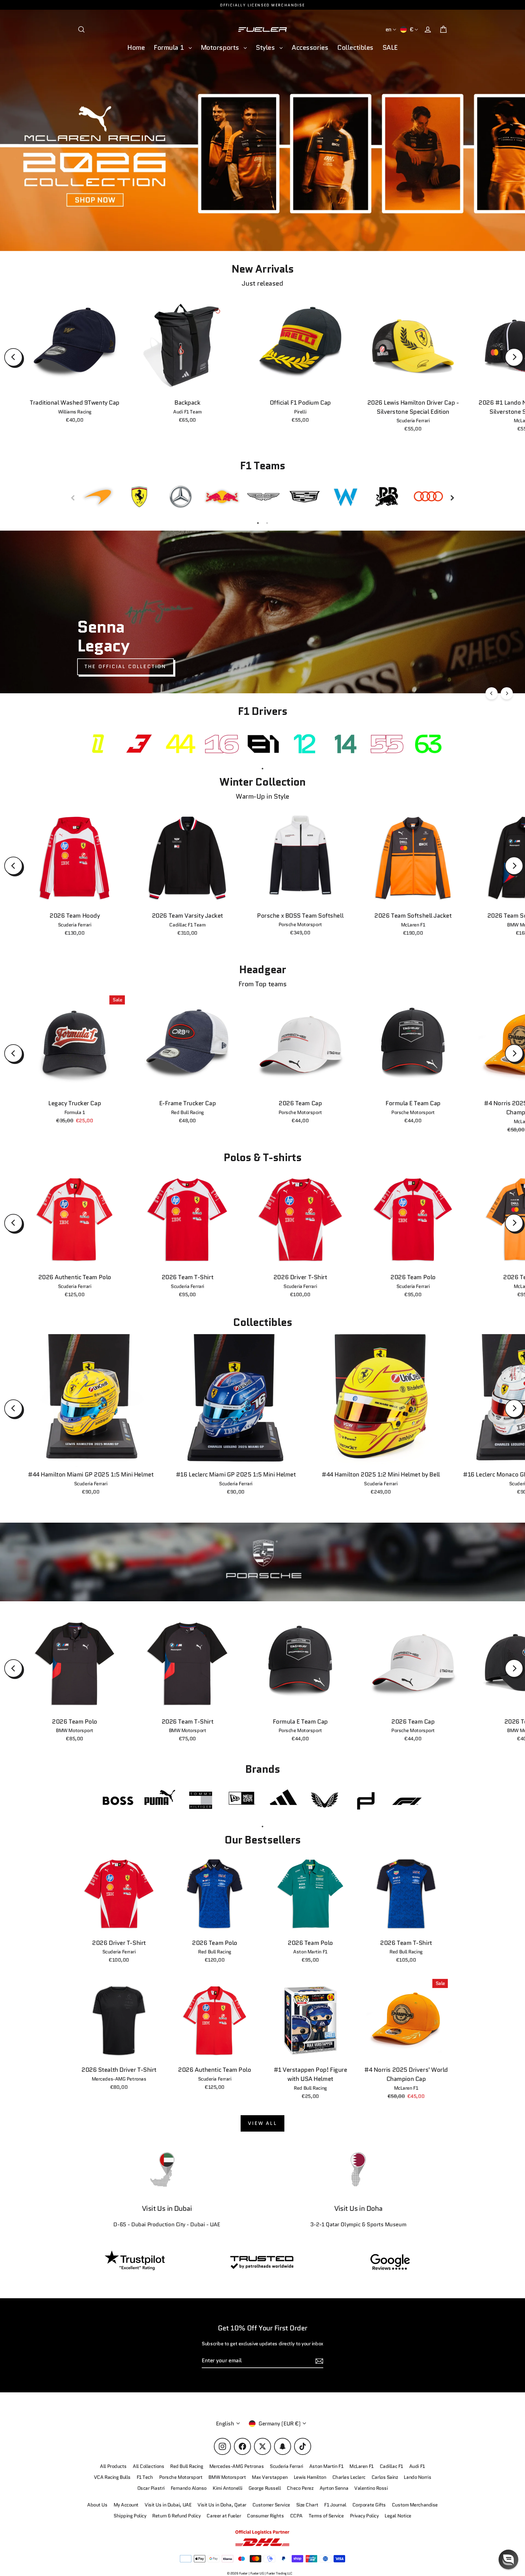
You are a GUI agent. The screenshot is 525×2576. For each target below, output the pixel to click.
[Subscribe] (450, 2509)
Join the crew (394, 2533)
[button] (508, 2559)
